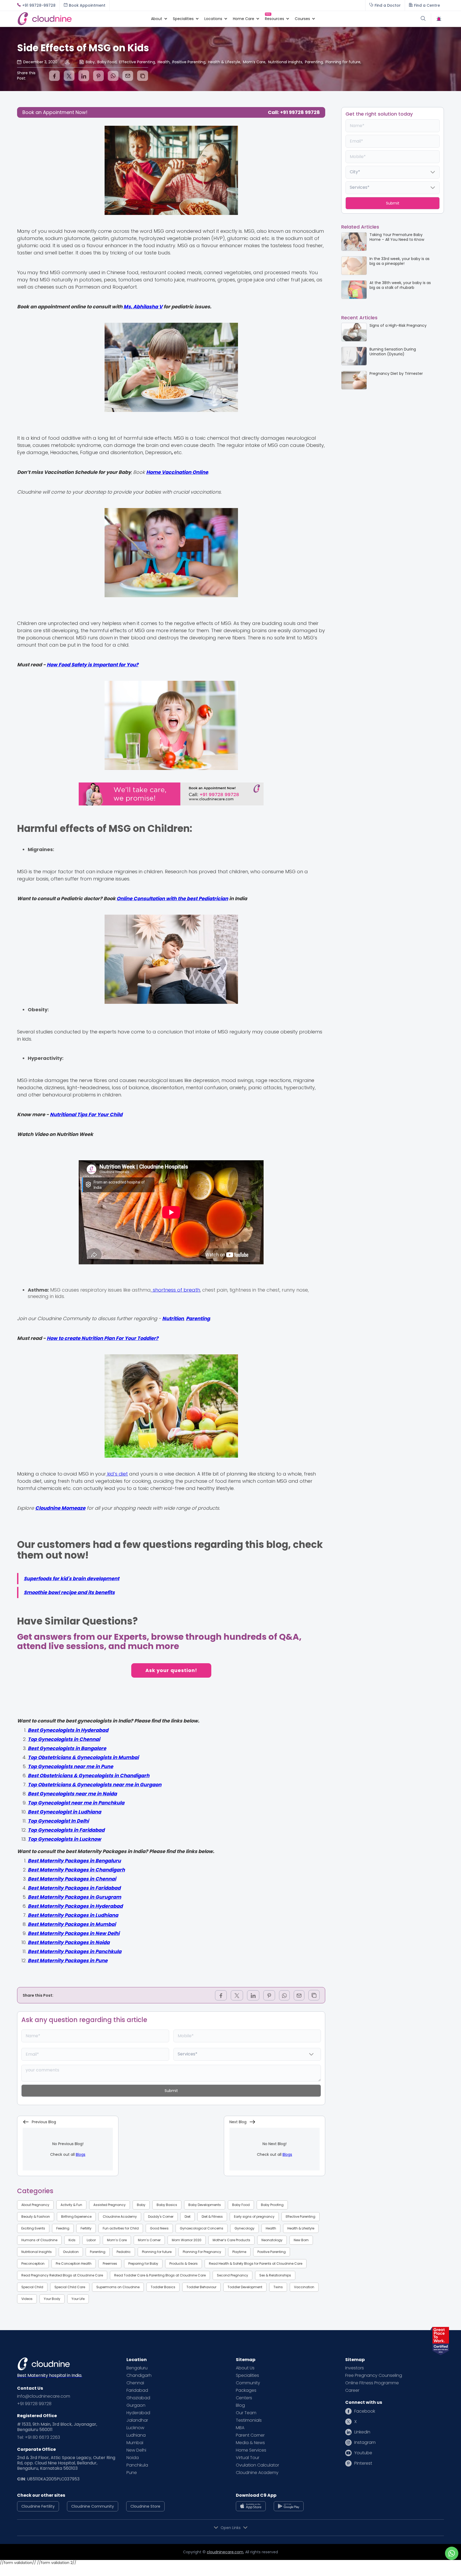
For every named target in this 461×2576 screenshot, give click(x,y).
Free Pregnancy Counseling (374, 2376)
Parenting (98, 2252)
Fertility (86, 2228)
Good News (159, 2228)
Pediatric (124, 2252)
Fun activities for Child (121, 2228)
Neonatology (272, 2240)
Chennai (135, 2383)
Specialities (247, 2376)
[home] (81, 19)
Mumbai (135, 2443)
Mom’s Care (117, 2240)
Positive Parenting (272, 2252)
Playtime (239, 2252)
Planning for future (157, 2252)
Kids (72, 2240)
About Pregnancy (35, 2205)
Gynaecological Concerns (202, 2228)
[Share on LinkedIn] (84, 76)
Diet (188, 2217)
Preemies (110, 2264)
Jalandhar (137, 2420)
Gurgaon (136, 2405)
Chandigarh (139, 2376)
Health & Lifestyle (301, 2228)
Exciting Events (33, 2228)
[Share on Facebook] (54, 76)
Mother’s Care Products (231, 2240)
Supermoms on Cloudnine (118, 2287)
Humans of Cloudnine (39, 2240)
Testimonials (249, 2420)
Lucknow (135, 2428)
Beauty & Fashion (36, 2217)
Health (271, 2228)
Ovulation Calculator (257, 2465)
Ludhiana (136, 2435)
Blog (240, 2405)
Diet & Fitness (212, 2217)
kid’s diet (117, 1474)
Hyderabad (138, 2413)
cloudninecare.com (225, 2552)
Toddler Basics (163, 2287)
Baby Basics (167, 2205)
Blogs (81, 2154)
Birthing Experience (76, 2217)
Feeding (63, 2228)
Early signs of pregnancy (254, 2217)
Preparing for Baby (143, 2264)
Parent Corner (250, 2435)
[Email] (128, 76)
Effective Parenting (301, 2217)
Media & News (250, 2443)
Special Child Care (70, 2287)
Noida (133, 2458)
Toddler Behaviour (201, 2287)
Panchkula (137, 2465)
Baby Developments (205, 2205)
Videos (27, 2299)
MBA (240, 2428)
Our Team (246, 2413)
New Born (301, 2240)
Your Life (78, 2299)
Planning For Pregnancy (202, 2252)
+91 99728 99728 (34, 2404)
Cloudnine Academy (120, 2217)
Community (248, 2383)
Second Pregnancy (233, 2275)
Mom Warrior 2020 (187, 2240)
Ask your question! (171, 1670)
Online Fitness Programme (372, 2383)
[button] (157, 19)
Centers (244, 2398)
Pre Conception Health (74, 2264)
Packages (246, 2390)
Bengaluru (137, 2368)
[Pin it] (98, 76)
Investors (355, 2368)
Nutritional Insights (37, 2252)
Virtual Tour (248, 2458)
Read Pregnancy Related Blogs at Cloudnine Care (62, 2275)
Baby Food (241, 2205)
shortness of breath (176, 1290)
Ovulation (71, 2252)
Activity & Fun (71, 2205)
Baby (141, 2205)
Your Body (52, 2299)
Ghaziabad (138, 2398)
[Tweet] (69, 76)
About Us (245, 2368)
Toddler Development (245, 2287)
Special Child (32, 2287)
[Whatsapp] (113, 76)
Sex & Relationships (275, 2275)
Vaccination (304, 2287)
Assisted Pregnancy (110, 2205)
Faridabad (137, 2390)
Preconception (33, 2264)
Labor (91, 2240)
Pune (132, 2473)
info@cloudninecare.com (44, 2396)
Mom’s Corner (149, 2240)
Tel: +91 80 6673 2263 (39, 2437)
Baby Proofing (272, 2205)
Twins (278, 2287)
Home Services (251, 2450)
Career (352, 2390)
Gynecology (245, 2228)
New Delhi (136, 2450)
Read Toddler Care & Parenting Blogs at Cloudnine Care (160, 2275)
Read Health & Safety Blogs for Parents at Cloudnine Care (256, 2264)
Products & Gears (184, 2264)
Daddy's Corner (161, 2217)
